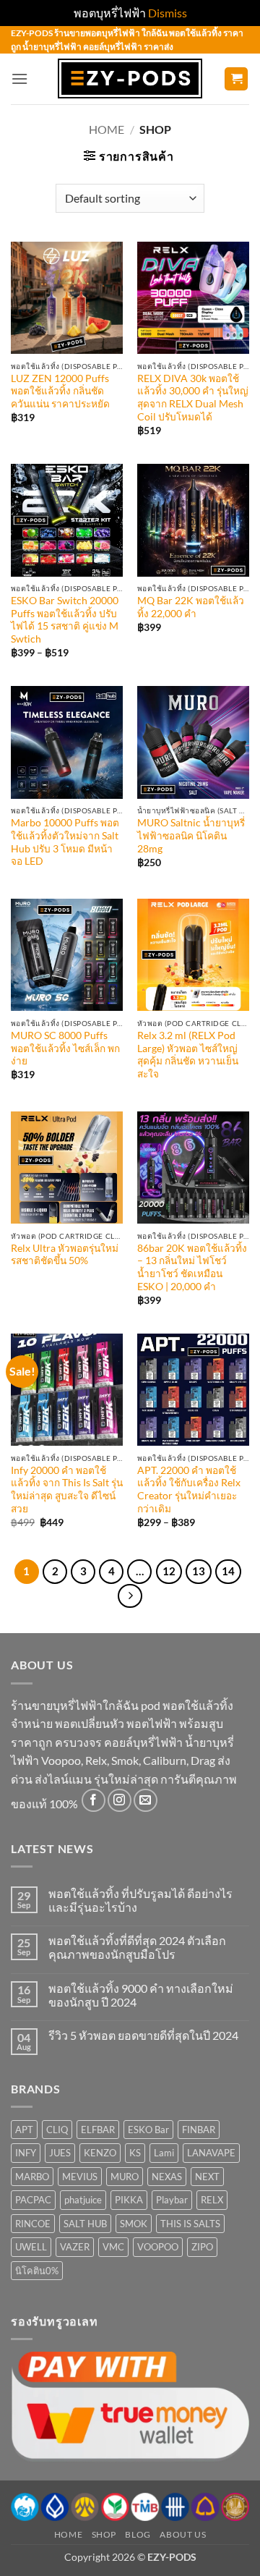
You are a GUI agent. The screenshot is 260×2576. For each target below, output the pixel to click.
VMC (113, 2247)
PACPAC (33, 2200)
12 (169, 1571)
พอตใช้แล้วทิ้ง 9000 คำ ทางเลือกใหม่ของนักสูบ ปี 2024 (141, 1995)
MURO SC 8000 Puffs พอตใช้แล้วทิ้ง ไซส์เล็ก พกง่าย (65, 1048)
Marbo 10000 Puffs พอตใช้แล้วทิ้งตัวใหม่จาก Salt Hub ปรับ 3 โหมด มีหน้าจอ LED (65, 842)
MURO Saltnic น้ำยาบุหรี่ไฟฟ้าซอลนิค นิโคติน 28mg (191, 835)
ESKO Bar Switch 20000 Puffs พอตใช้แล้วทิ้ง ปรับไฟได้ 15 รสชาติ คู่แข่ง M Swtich (65, 620)
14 (228, 1571)
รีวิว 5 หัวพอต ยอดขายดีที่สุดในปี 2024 (143, 2035)
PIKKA (129, 2200)
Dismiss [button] (168, 13)
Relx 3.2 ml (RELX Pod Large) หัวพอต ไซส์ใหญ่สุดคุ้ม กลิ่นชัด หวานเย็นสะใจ (188, 1055)
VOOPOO (158, 2247)
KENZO (100, 2153)
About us (183, 2534)
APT (24, 2130)
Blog (138, 2534)
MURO (125, 2177)
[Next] (130, 1596)
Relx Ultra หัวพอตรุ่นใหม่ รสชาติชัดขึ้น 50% (65, 1255)
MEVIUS (80, 2177)
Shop (104, 2534)
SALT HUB (85, 2224)
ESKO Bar (148, 2130)
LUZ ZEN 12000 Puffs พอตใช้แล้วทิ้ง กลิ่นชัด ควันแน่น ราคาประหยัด (60, 391)
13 (199, 1571)
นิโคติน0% (37, 2271)
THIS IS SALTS (190, 2224)
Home (107, 129)
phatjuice (83, 2200)
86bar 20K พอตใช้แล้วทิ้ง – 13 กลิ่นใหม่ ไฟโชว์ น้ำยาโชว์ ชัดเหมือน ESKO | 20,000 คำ (192, 1267)
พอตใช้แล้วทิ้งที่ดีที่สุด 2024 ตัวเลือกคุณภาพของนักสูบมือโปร (137, 1947)
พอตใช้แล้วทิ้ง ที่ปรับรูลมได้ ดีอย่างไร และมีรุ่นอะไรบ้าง (140, 1900)
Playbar (172, 2200)
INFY (26, 2153)
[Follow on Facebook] (94, 1801)
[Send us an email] (146, 1801)
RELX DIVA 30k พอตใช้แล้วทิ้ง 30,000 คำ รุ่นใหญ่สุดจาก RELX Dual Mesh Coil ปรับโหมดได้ (193, 398)
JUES (60, 2153)
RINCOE (33, 2224)
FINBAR (199, 2130)
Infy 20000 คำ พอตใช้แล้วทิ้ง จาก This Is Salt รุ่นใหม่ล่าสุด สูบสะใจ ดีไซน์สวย (67, 1490)
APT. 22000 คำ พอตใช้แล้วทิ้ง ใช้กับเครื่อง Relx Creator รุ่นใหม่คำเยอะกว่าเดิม (189, 1490)
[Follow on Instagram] (120, 1801)
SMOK (134, 2224)
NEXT (207, 2177)
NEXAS (167, 2177)
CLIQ (57, 2130)
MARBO (32, 2177)
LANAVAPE (211, 2153)
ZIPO (202, 2247)
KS (135, 2153)
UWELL (31, 2247)
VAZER (75, 2247)
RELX (212, 2200)
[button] (19, 79)
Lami (164, 2153)
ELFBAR (98, 2130)
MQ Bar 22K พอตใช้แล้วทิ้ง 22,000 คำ (191, 607)
